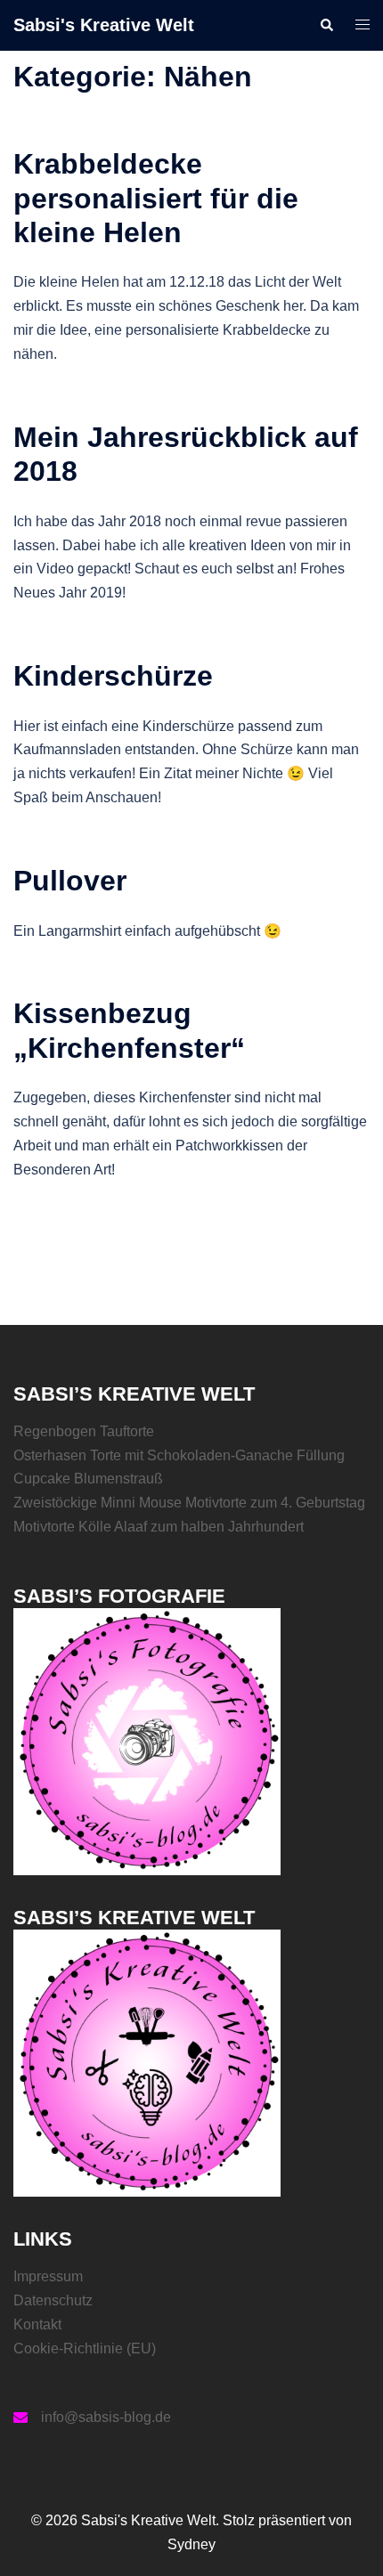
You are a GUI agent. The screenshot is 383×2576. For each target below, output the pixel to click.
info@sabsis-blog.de (106, 2417)
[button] (326, 25)
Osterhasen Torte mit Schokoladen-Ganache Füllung (179, 1455)
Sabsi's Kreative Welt (104, 25)
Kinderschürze (113, 676)
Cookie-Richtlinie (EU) (85, 2348)
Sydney (191, 2544)
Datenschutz (53, 2300)
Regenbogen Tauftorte (84, 1431)
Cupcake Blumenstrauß (88, 1479)
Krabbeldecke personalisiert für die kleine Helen (156, 198)
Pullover (70, 881)
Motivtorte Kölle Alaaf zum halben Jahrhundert (159, 1527)
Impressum (48, 2276)
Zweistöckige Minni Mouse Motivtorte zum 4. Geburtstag (189, 1503)
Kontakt (37, 2324)
